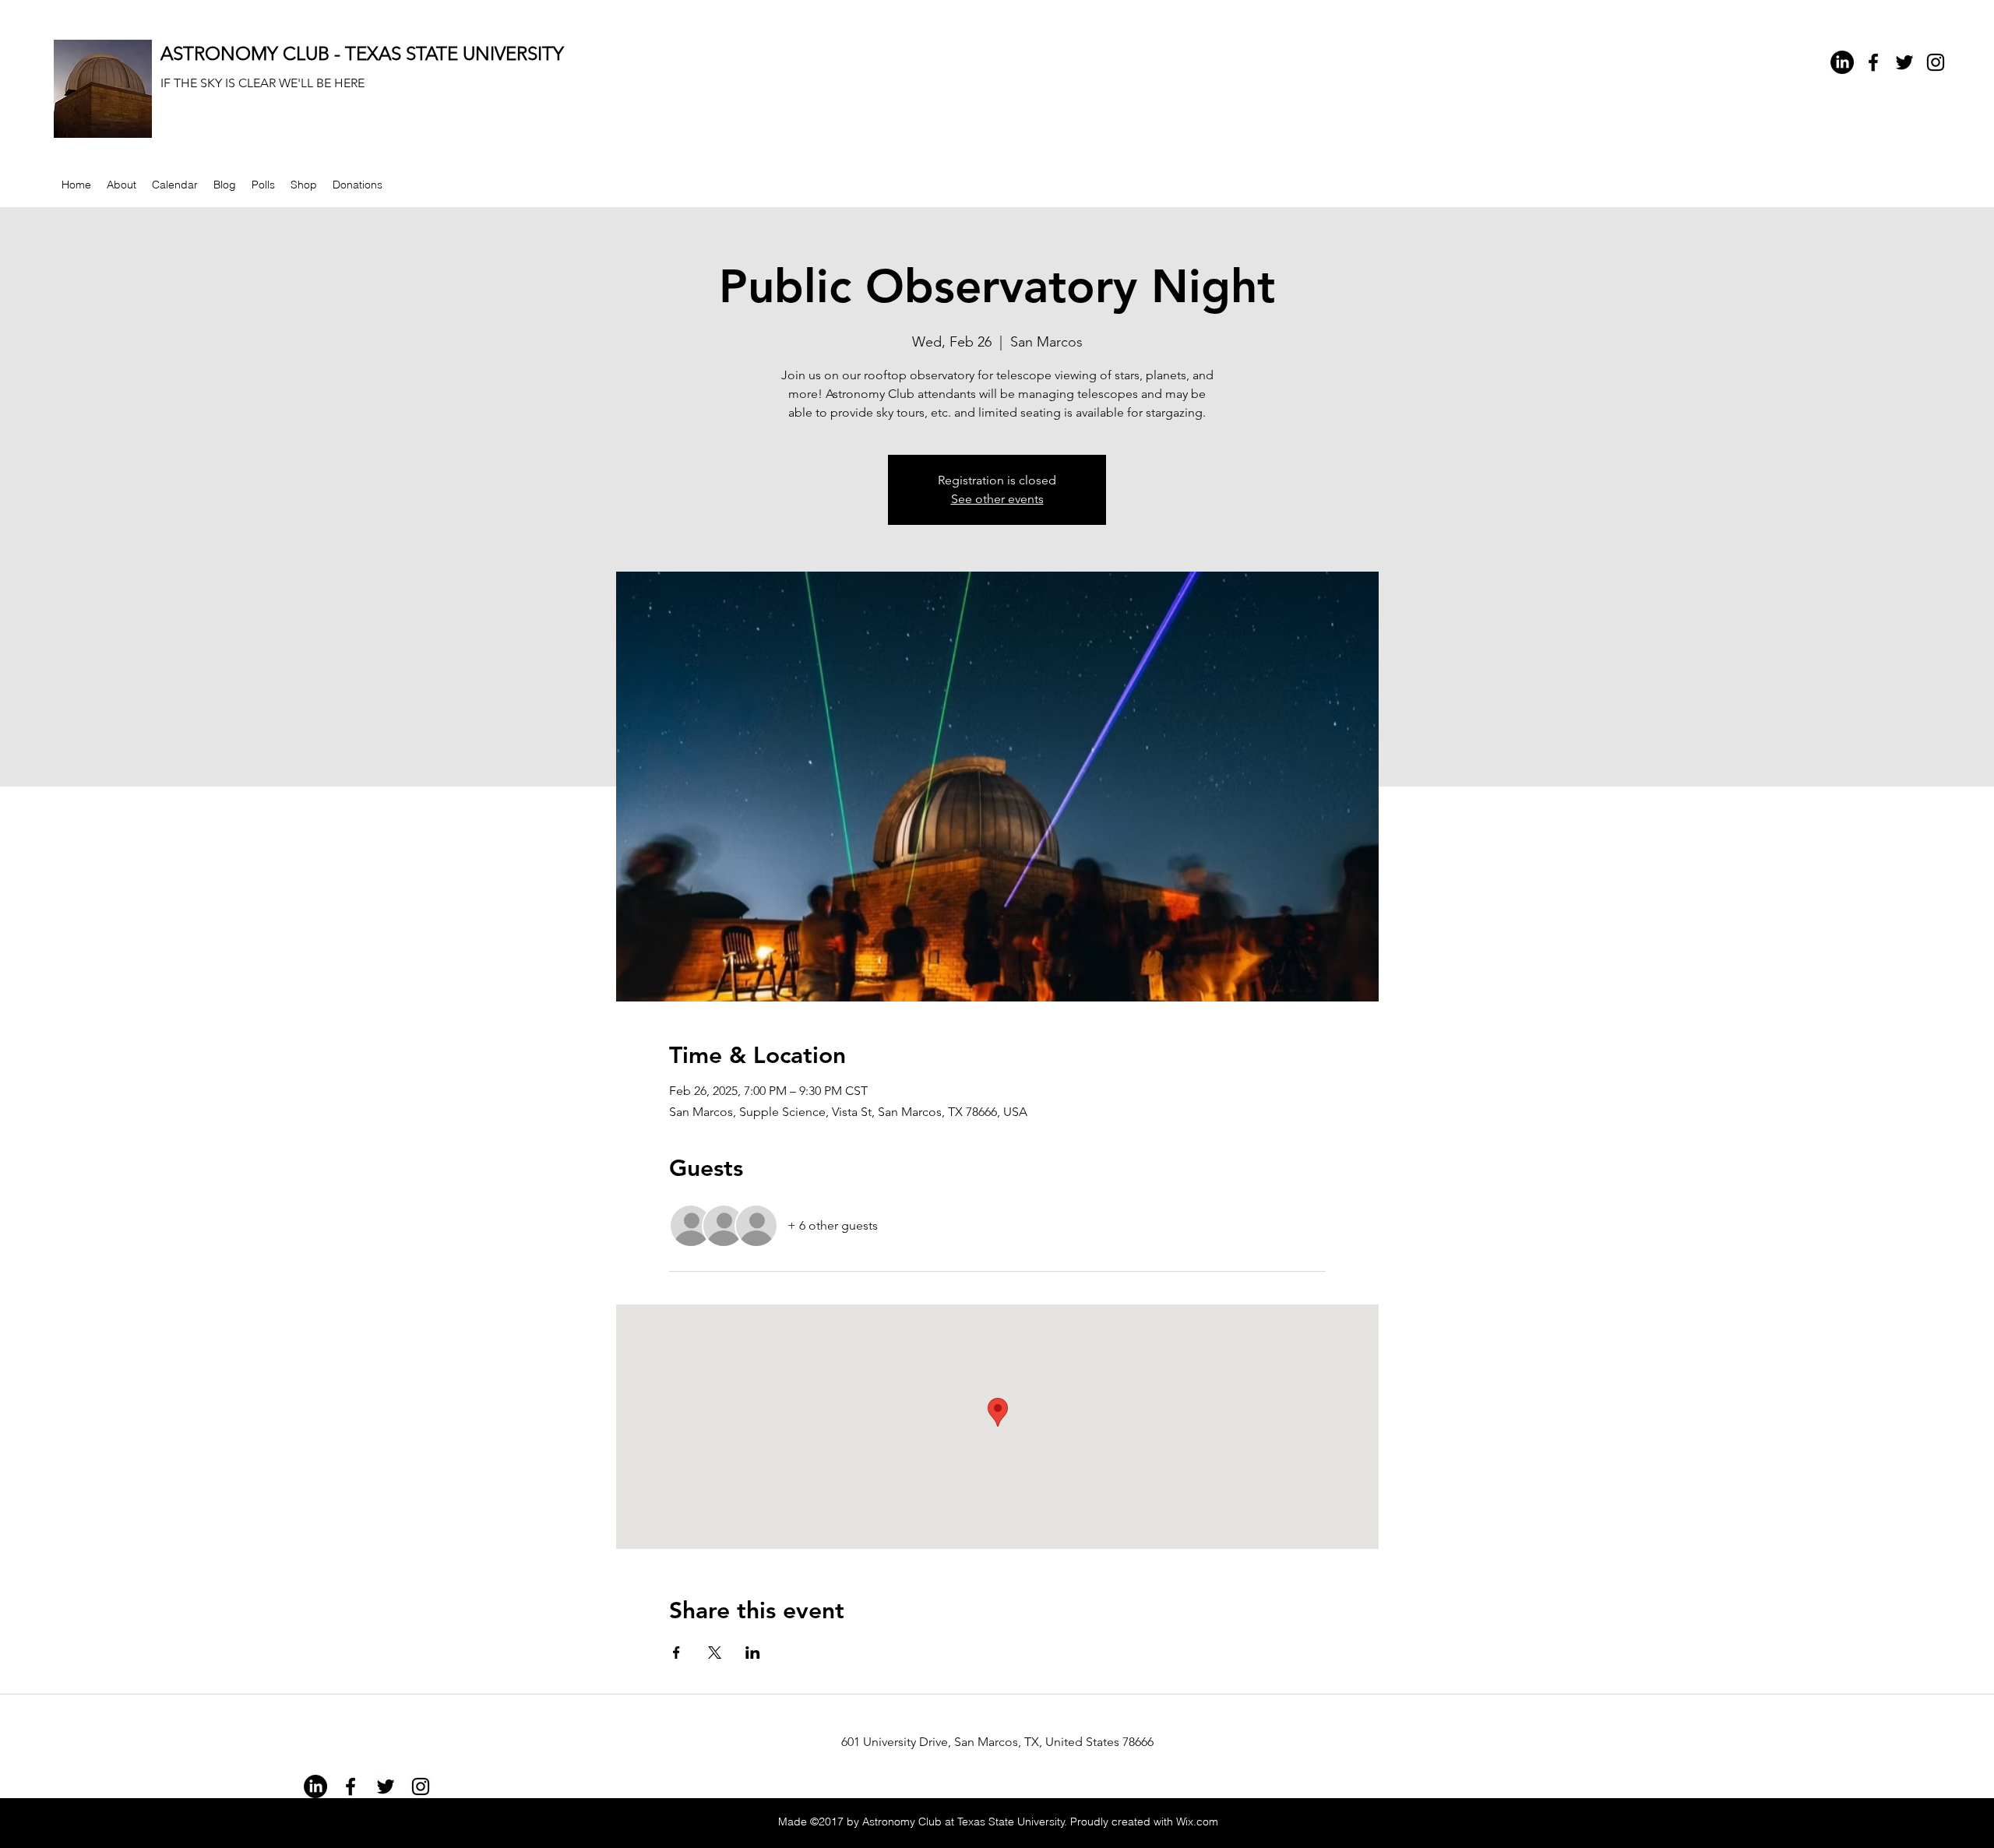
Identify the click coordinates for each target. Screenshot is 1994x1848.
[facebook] (1873, 62)
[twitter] (1904, 62)
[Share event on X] (715, 1653)
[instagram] (1936, 62)
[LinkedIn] (1842, 62)
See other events (997, 499)
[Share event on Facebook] (676, 1653)
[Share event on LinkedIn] (753, 1653)
